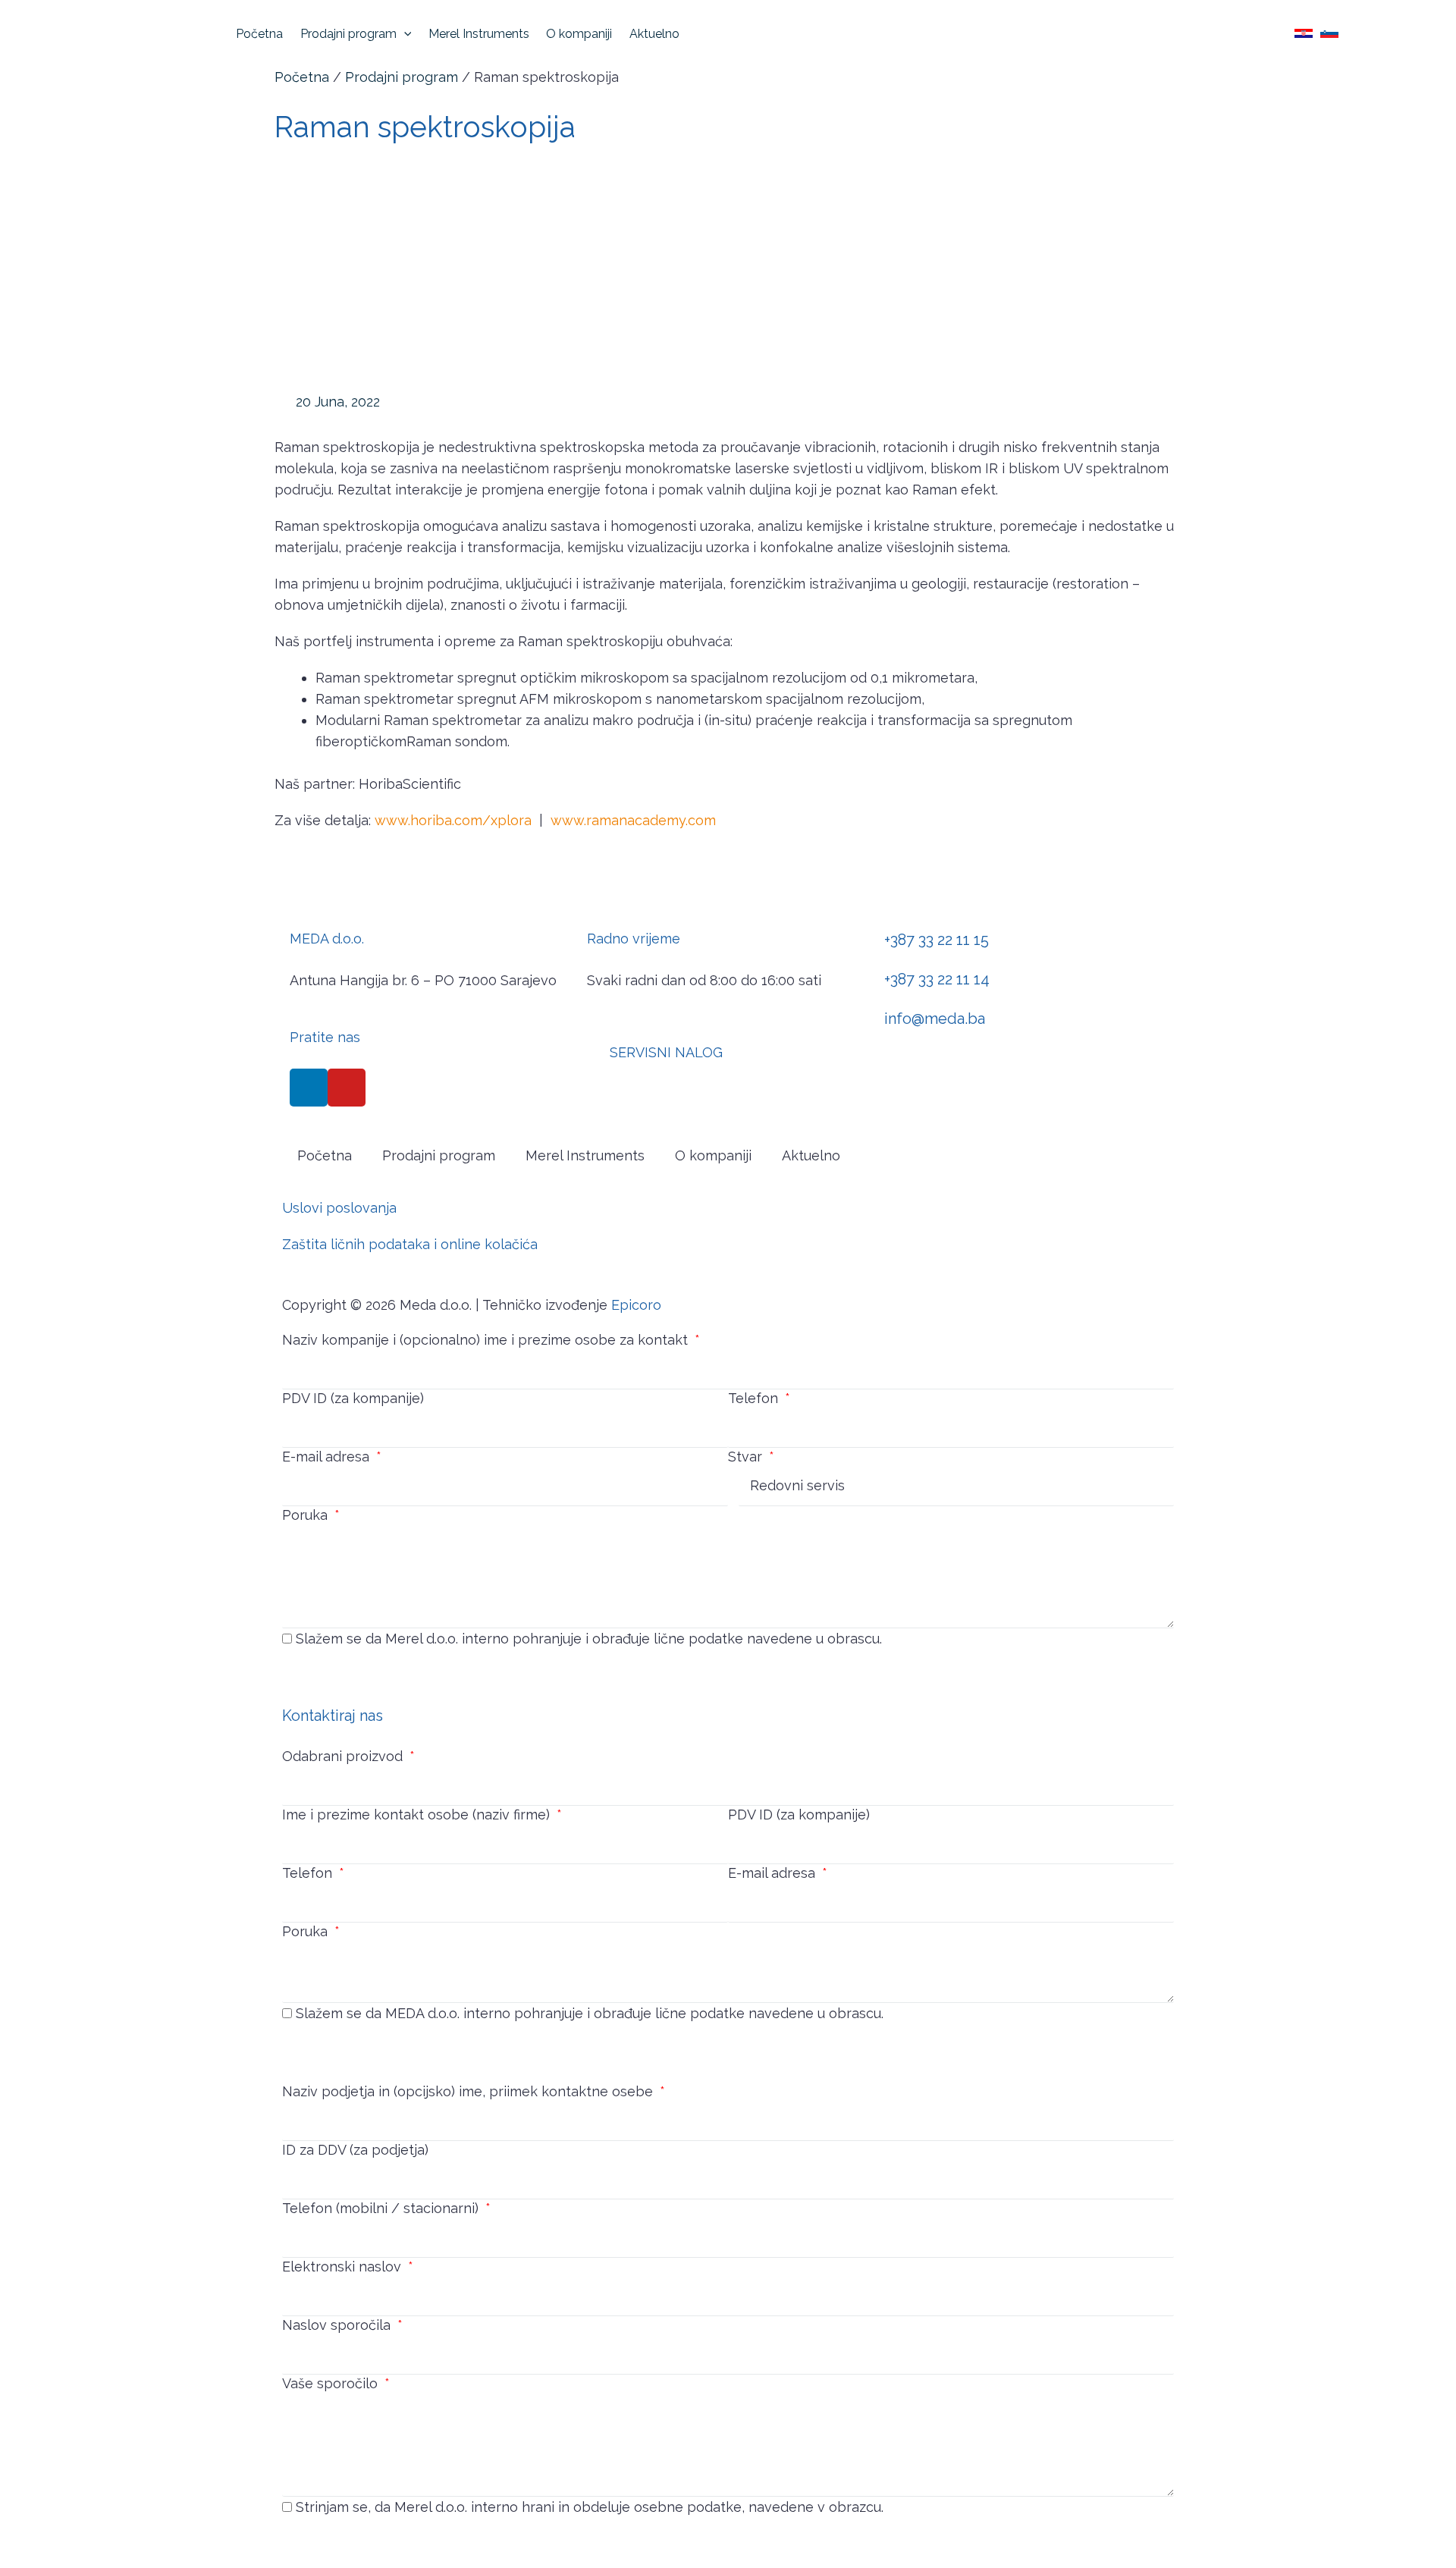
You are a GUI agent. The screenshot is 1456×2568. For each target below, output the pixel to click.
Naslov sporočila (338, 2325)
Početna (302, 77)
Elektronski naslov (344, 2267)
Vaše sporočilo (332, 2383)
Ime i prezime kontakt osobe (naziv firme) (418, 1815)
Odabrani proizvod (344, 1756)
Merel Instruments (585, 1155)
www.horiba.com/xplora (453, 820)
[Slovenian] (1329, 33)
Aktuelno (811, 1155)
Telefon (755, 1398)
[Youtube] (347, 1088)
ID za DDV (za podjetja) (355, 2150)
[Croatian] (1304, 33)
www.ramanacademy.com (633, 820)
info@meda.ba (935, 1019)
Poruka (307, 1515)
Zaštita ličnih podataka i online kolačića (410, 1244)
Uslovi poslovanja (339, 1208)
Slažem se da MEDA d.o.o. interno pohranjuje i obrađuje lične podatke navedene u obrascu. (590, 2013)
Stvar (747, 1457)
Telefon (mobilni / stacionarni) (382, 2208)
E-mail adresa (328, 1457)
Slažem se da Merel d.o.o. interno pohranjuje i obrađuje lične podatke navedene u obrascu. (589, 1639)
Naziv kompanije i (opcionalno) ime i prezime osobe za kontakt (487, 1340)
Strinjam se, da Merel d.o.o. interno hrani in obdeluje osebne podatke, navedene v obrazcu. (590, 2507)
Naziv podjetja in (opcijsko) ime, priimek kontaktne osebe (469, 2091)
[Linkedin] (309, 1088)
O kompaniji (713, 1155)
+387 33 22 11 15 (937, 940)
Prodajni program (402, 77)
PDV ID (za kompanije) (353, 1398)
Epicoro (636, 1305)
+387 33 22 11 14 (937, 979)
